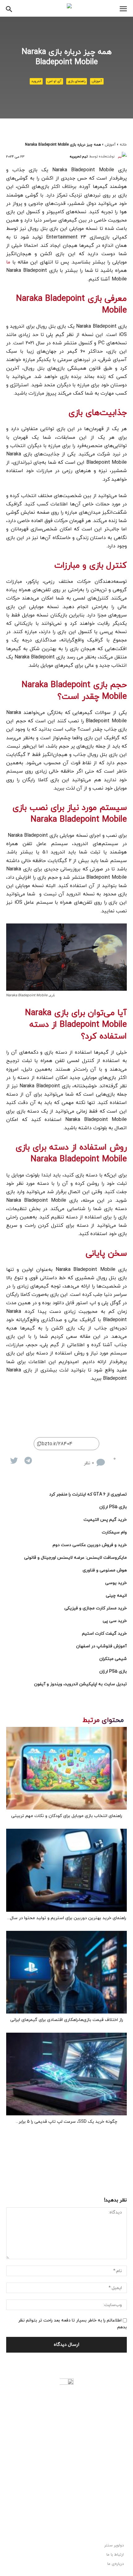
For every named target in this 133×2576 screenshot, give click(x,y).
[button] (9, 8)
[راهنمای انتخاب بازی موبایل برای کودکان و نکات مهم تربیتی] (66, 1768)
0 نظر (89, 1463)
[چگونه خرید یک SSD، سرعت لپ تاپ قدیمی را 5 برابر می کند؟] (66, 2074)
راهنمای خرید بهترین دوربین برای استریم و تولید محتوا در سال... (67, 1918)
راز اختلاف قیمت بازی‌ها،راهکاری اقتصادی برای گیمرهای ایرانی (67, 2020)
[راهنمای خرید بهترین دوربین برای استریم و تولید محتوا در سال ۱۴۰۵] (66, 1870)
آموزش (97, 81)
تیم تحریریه (79, 156)
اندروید (36, 81)
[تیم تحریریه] (122, 156)
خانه (123, 145)
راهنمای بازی (77, 81)
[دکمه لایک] (122, 1458)
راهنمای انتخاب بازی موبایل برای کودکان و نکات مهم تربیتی (67, 1816)
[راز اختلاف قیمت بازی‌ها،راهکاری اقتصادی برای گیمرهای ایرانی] (66, 1972)
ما (8, 262)
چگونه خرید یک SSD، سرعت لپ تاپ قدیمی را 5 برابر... (66, 2122)
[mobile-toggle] (123, 9)
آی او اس (54, 81)
